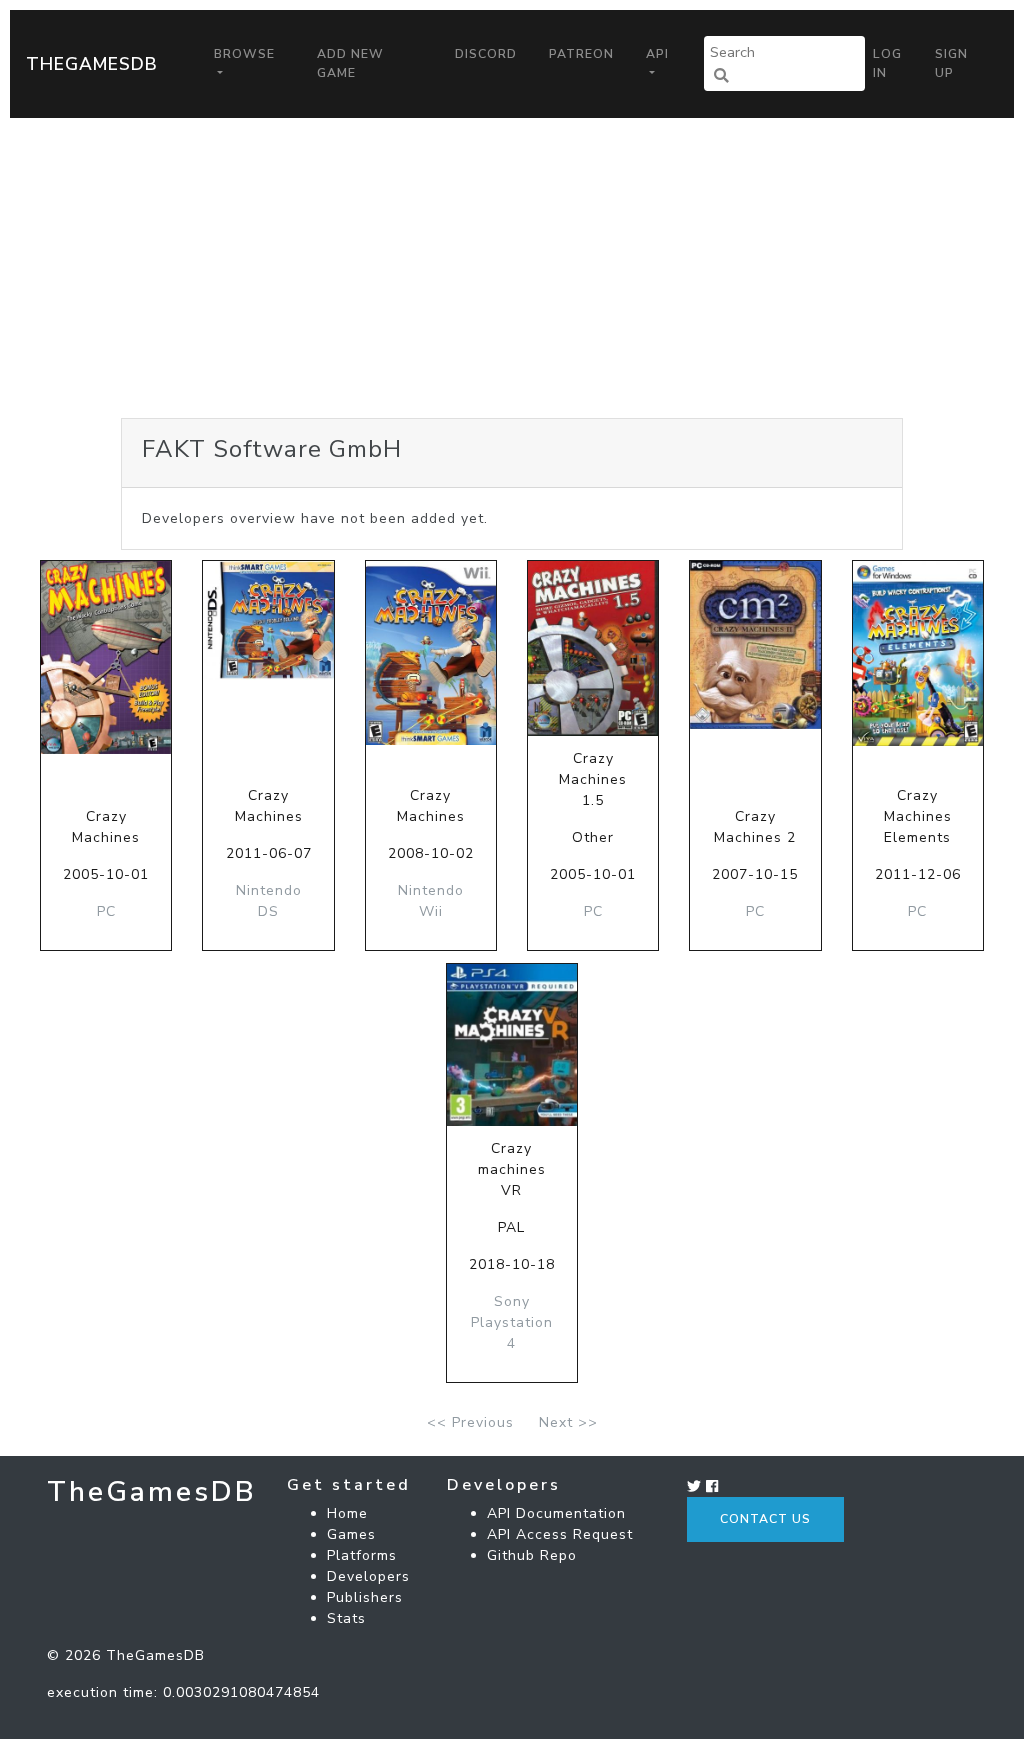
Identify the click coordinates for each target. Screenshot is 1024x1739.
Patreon (581, 54)
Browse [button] (244, 54)
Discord (486, 54)
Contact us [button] (765, 1519)
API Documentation (556, 1513)
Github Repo (532, 1555)
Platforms (362, 1555)
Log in (887, 63)
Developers (368, 1576)
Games (351, 1534)
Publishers (365, 1597)
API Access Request (560, 1534)
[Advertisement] (512, 268)
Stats (346, 1618)
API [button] (657, 54)
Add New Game (350, 63)
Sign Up (951, 63)
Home (347, 1513)
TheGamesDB (92, 64)
